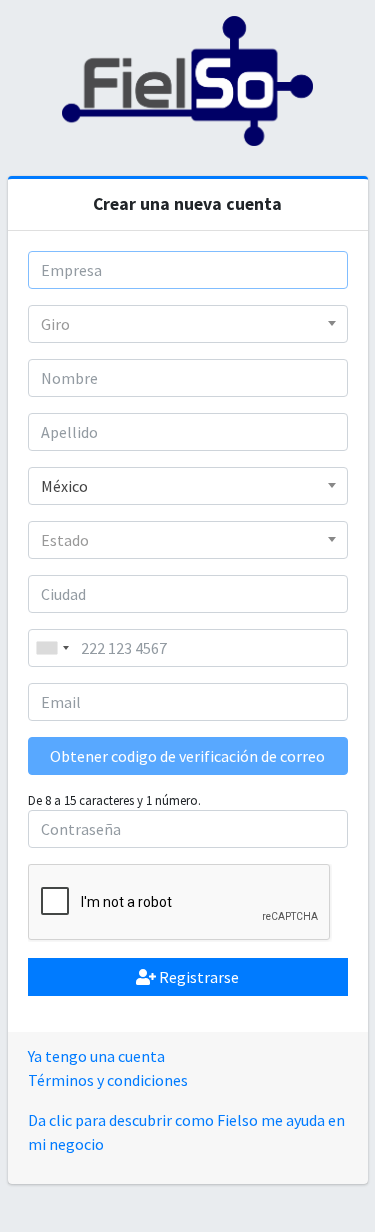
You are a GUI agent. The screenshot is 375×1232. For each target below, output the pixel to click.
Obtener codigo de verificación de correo (187, 756)
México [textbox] (64, 486)
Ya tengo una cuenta (96, 1056)
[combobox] (188, 324)
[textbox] (188, 324)
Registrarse (197, 977)
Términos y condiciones (108, 1080)
